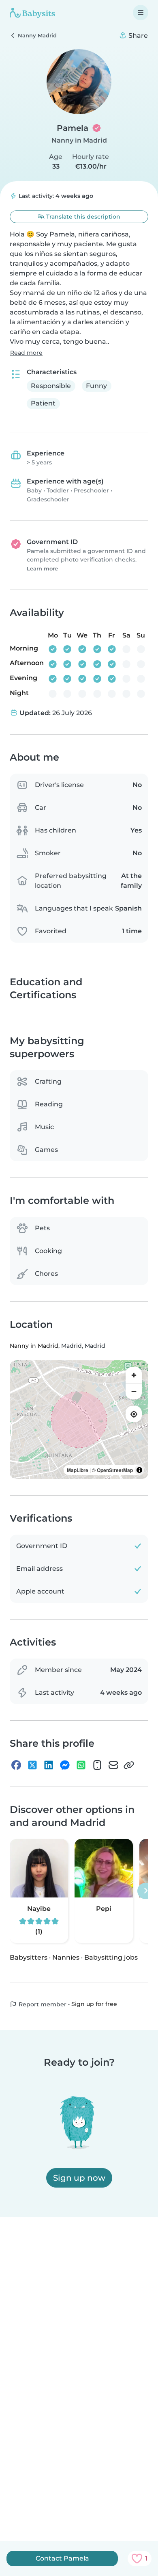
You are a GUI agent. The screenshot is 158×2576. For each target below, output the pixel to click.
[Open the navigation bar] (141, 13)
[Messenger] (65, 1765)
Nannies (66, 1957)
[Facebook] (16, 1765)
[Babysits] (32, 13)
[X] (32, 1765)
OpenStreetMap (115, 1470)
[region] (79, 1420)
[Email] (113, 1765)
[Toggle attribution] (139, 1470)
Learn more (42, 569)
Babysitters (29, 1957)
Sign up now (79, 2178)
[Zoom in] (134, 1375)
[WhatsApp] (81, 1765)
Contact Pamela (62, 2558)
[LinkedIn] (49, 1765)
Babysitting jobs (111, 1957)
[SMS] (97, 1765)
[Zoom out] (134, 1391)
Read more (26, 353)
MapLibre (78, 1470)
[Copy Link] (129, 1765)
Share (137, 36)
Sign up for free (94, 2004)
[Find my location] (134, 1414)
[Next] (145, 1891)
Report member (42, 2004)
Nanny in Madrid (79, 140)
